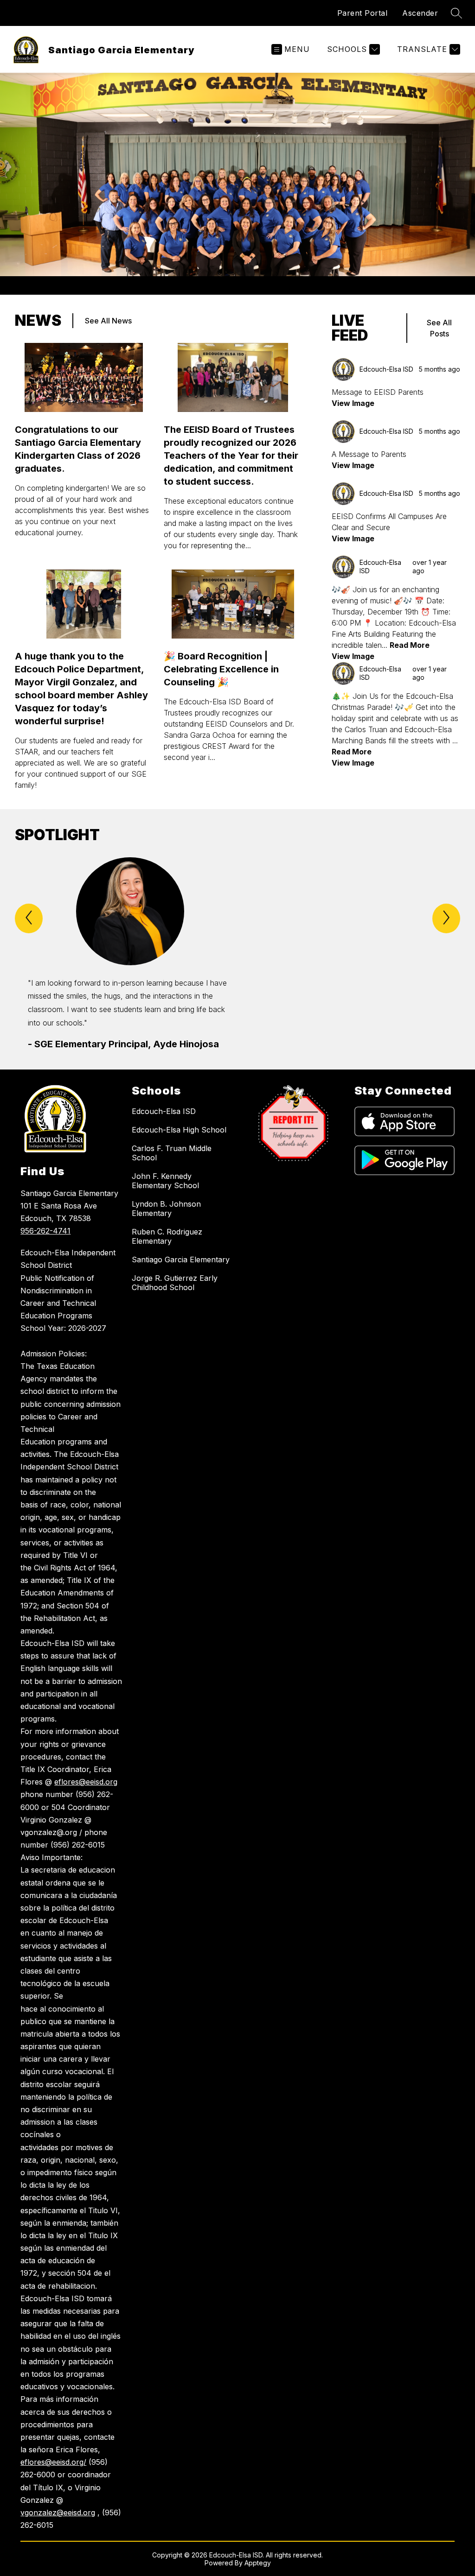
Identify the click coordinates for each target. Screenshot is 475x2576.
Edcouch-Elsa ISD (164, 1111)
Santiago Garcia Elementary (181, 1260)
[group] (130, 954)
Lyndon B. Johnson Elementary (166, 1209)
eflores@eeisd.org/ (53, 2462)
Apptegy (258, 2563)
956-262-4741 (45, 1231)
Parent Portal (363, 13)
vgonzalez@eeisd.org (58, 2513)
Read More (410, 645)
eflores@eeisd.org (86, 1782)
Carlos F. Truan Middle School (172, 1153)
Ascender (420, 13)
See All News (108, 321)
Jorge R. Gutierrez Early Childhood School (175, 1283)
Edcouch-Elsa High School (179, 1130)
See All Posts (439, 328)
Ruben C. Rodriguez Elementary (167, 1236)
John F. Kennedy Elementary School (165, 1181)
